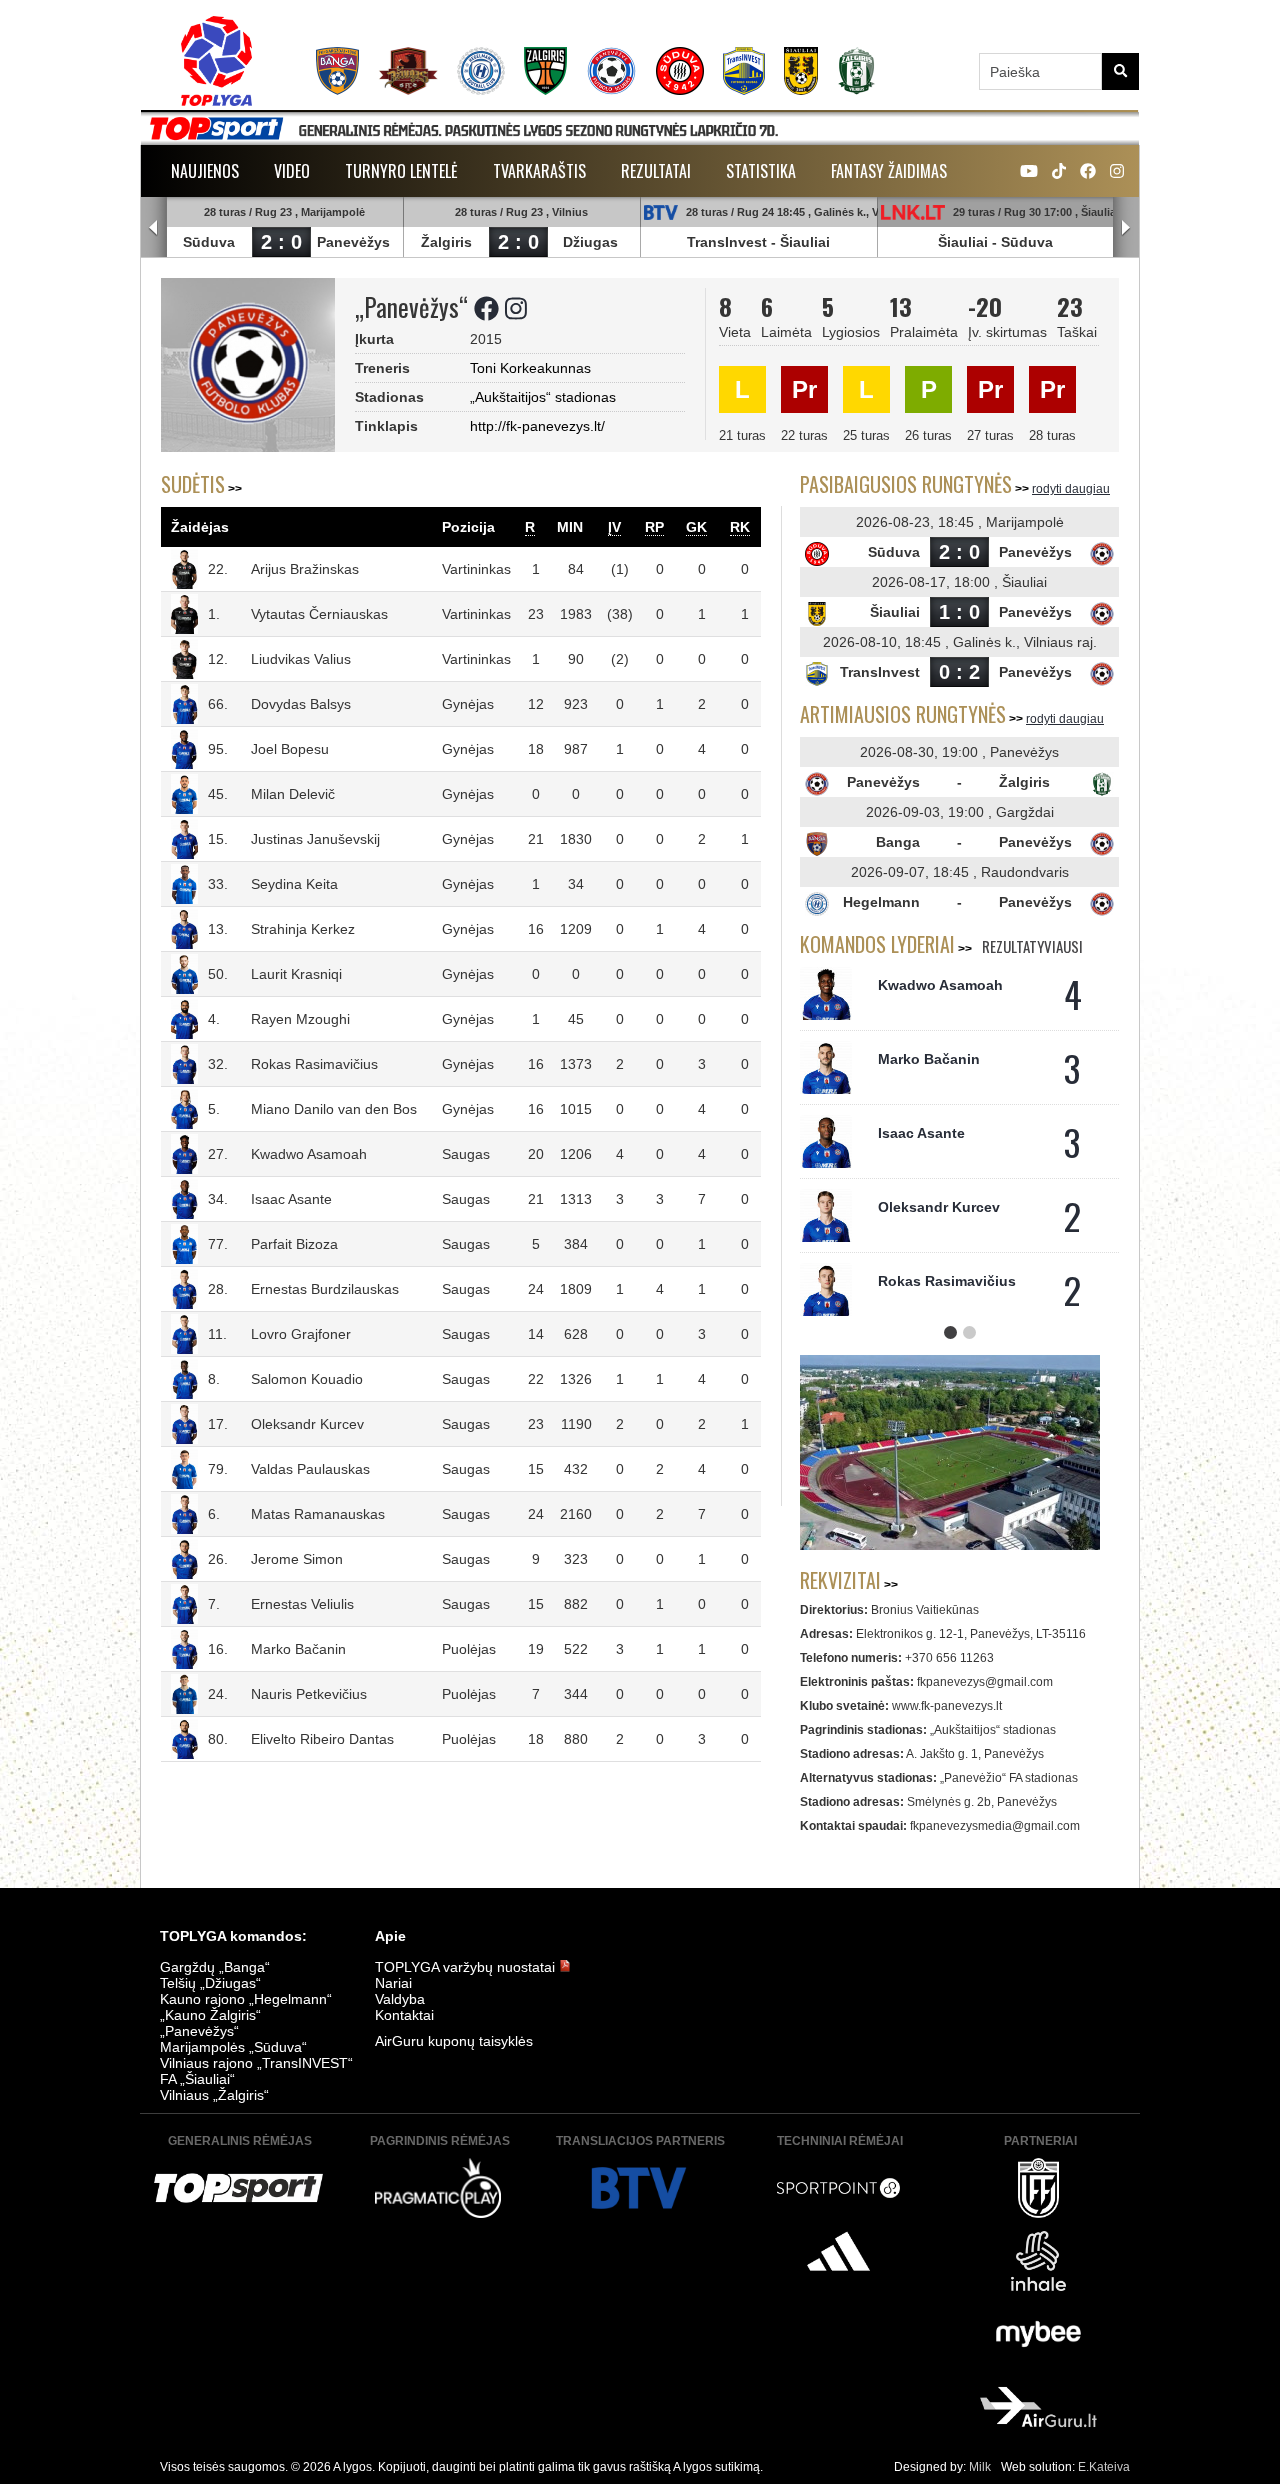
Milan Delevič (293, 794)
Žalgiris (446, 242)
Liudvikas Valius (301, 659)
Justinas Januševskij (315, 839)
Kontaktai (404, 2015)
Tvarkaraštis (539, 171)
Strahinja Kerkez (303, 929)
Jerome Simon (297, 1559)
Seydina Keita (294, 884)
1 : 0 (959, 612)
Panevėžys (353, 242)
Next (1126, 228)
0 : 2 (959, 672)
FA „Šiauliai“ (197, 2079)
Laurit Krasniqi (296, 974)
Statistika (761, 171)
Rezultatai (656, 171)
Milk (980, 2467)
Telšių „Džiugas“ (210, 1983)
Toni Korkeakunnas (530, 368)
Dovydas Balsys (301, 704)
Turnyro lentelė (401, 171)
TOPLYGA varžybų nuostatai (467, 1967)
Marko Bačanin (298, 1649)
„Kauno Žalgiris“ (210, 2015)
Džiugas (590, 242)
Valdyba (400, 1999)
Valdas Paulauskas (310, 1469)
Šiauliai (805, 242)
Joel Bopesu (290, 749)
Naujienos (205, 171)
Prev (154, 228)
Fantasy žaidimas (889, 171)
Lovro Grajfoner (301, 1334)
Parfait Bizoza (294, 1244)
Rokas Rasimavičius (314, 1064)
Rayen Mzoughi (300, 1019)
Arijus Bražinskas (305, 569)
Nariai (393, 1983)
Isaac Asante (291, 1199)
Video (292, 171)
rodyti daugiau (1071, 489)
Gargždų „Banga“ (215, 1967)
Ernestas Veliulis (302, 1604)
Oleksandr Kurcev (307, 1424)
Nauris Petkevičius (309, 1694)
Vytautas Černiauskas (319, 614)
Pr (804, 389)
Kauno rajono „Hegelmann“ (246, 1999)
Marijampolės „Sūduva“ (233, 2047)
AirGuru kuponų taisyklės (454, 2041)
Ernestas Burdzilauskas (325, 1289)
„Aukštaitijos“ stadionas (543, 397)
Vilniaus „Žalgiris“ (214, 2095)
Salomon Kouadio (307, 1379)
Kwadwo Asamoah (309, 1154)
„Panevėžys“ (199, 2031)
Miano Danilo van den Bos (334, 1109)
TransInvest (727, 242)
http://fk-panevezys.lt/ (537, 426)
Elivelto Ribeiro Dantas (322, 1739)
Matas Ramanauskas (318, 1514)
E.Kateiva (1104, 2467)
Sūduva (209, 242)
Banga (898, 842)
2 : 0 (281, 242)
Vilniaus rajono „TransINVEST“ (256, 2063)
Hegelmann (881, 902)
